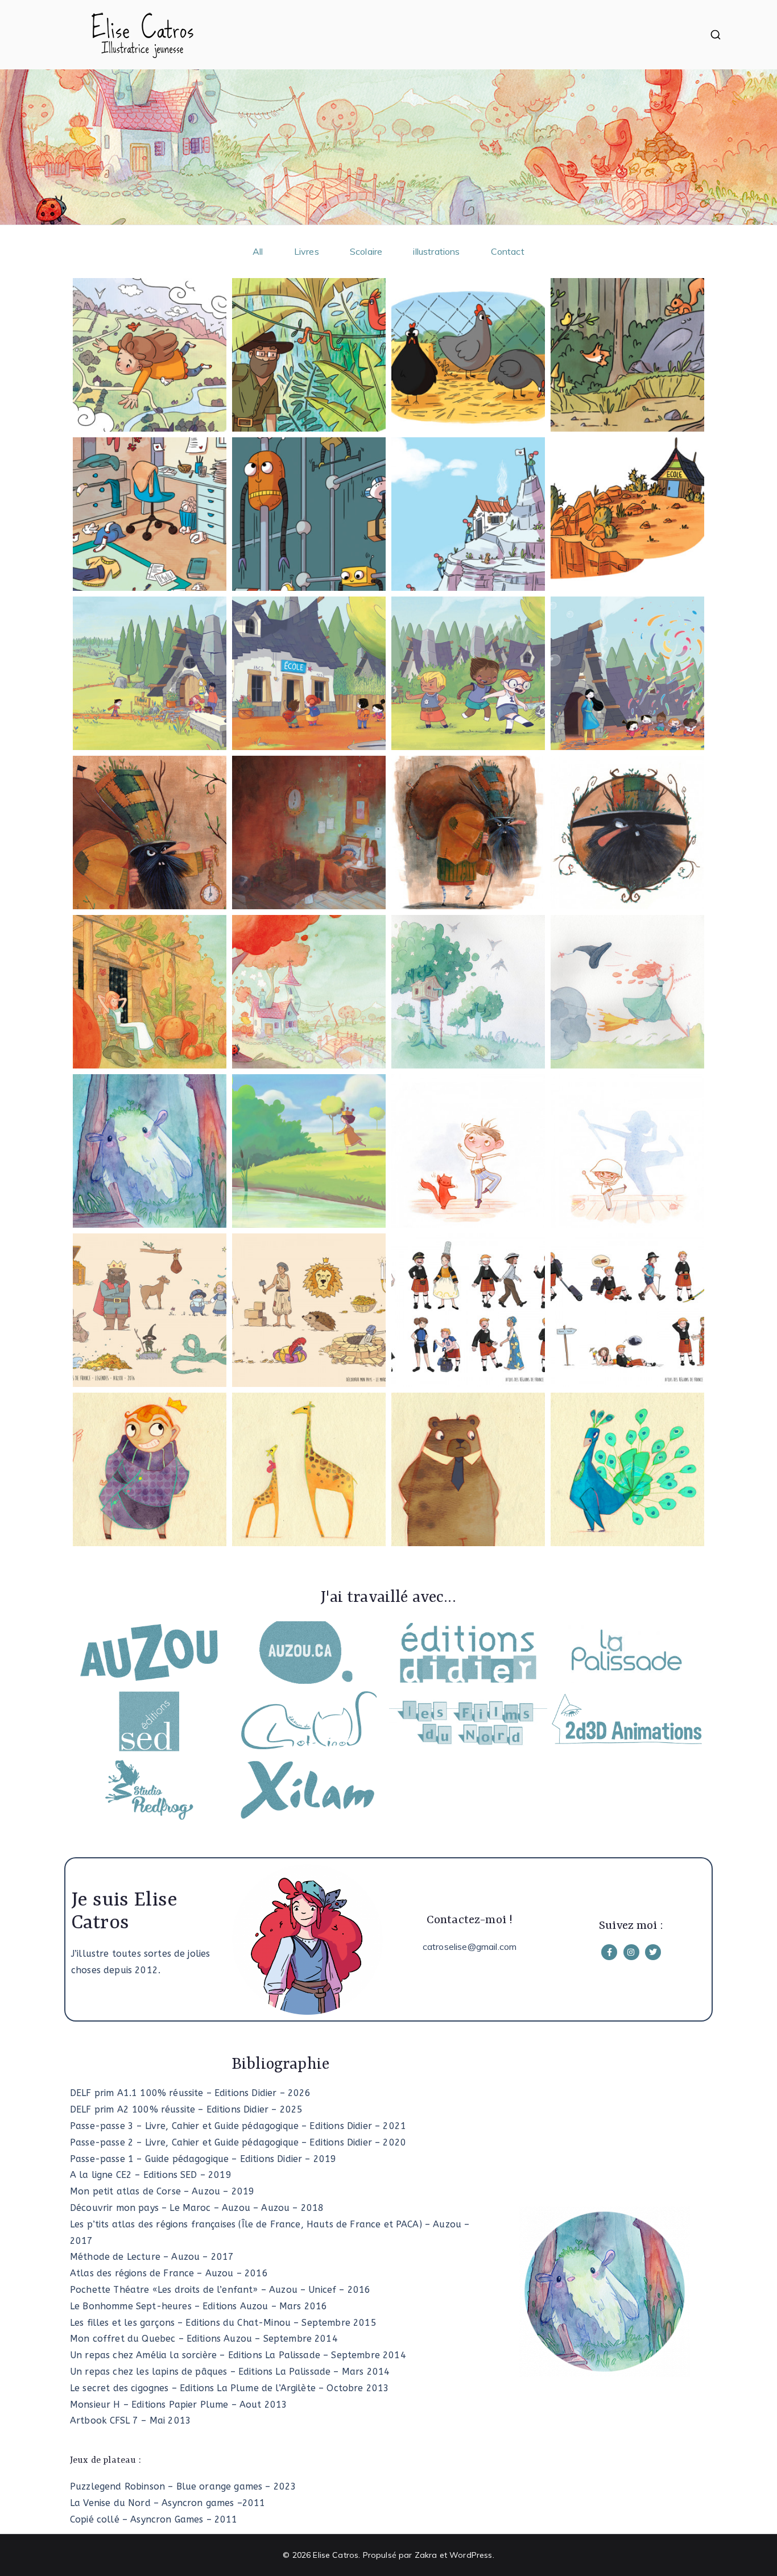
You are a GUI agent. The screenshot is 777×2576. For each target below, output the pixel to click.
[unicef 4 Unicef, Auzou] (627, 673)
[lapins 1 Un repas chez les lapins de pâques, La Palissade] (468, 992)
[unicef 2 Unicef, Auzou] (309, 673)
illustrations (436, 251)
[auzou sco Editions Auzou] (150, 1310)
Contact (508, 251)
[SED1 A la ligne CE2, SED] (150, 355)
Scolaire (366, 251)
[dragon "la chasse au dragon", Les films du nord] (309, 1151)
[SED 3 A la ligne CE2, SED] (468, 355)
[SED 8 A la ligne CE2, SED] (627, 514)
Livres (307, 251)
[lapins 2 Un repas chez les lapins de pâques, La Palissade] (627, 992)
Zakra (426, 2555)
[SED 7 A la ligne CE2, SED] (468, 514)
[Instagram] (631, 1952)
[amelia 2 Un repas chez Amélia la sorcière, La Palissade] (309, 992)
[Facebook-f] (609, 1952)
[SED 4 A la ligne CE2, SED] (627, 355)
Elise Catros (336, 2555)
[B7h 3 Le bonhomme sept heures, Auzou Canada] (627, 833)
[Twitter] (653, 1952)
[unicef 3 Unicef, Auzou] (468, 673)
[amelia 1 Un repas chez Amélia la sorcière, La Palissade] (150, 992)
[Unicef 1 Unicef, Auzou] (150, 673)
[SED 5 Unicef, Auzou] (150, 514)
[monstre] (150, 1151)
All (258, 251)
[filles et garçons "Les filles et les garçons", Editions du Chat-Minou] (468, 1151)
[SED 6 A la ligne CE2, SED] (309, 514)
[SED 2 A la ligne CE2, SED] (309, 355)
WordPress (471, 2555)
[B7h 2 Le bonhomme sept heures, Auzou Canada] (309, 833)
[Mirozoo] (150, 1469)
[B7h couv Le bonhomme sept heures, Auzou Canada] (150, 833)
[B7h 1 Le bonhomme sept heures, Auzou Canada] (468, 833)
